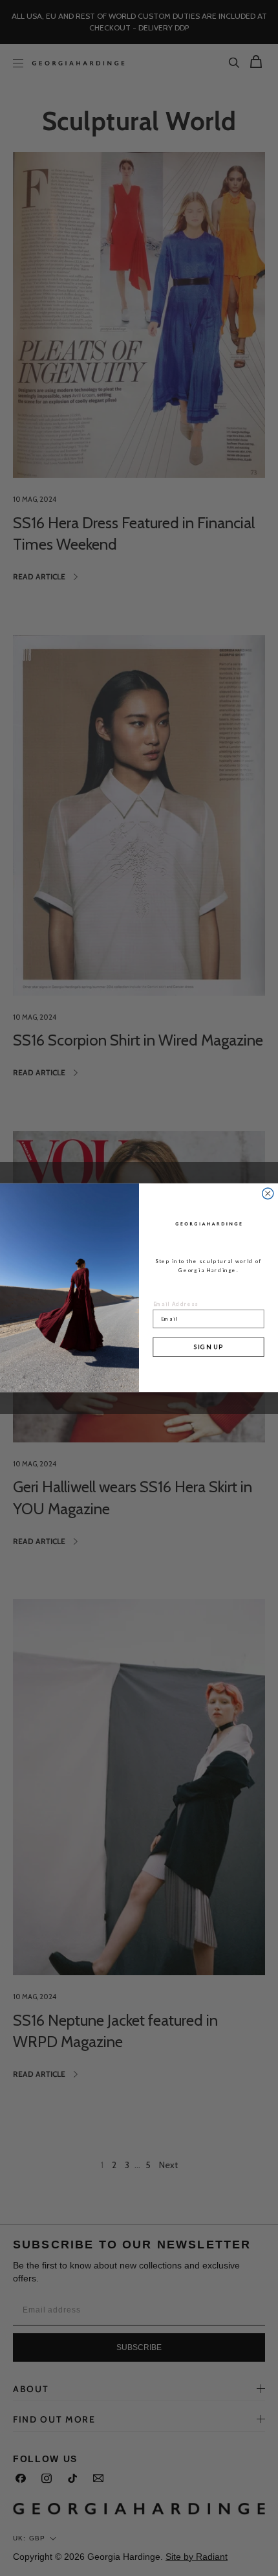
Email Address (176, 1304)
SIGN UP (209, 1347)
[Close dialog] (268, 1193)
